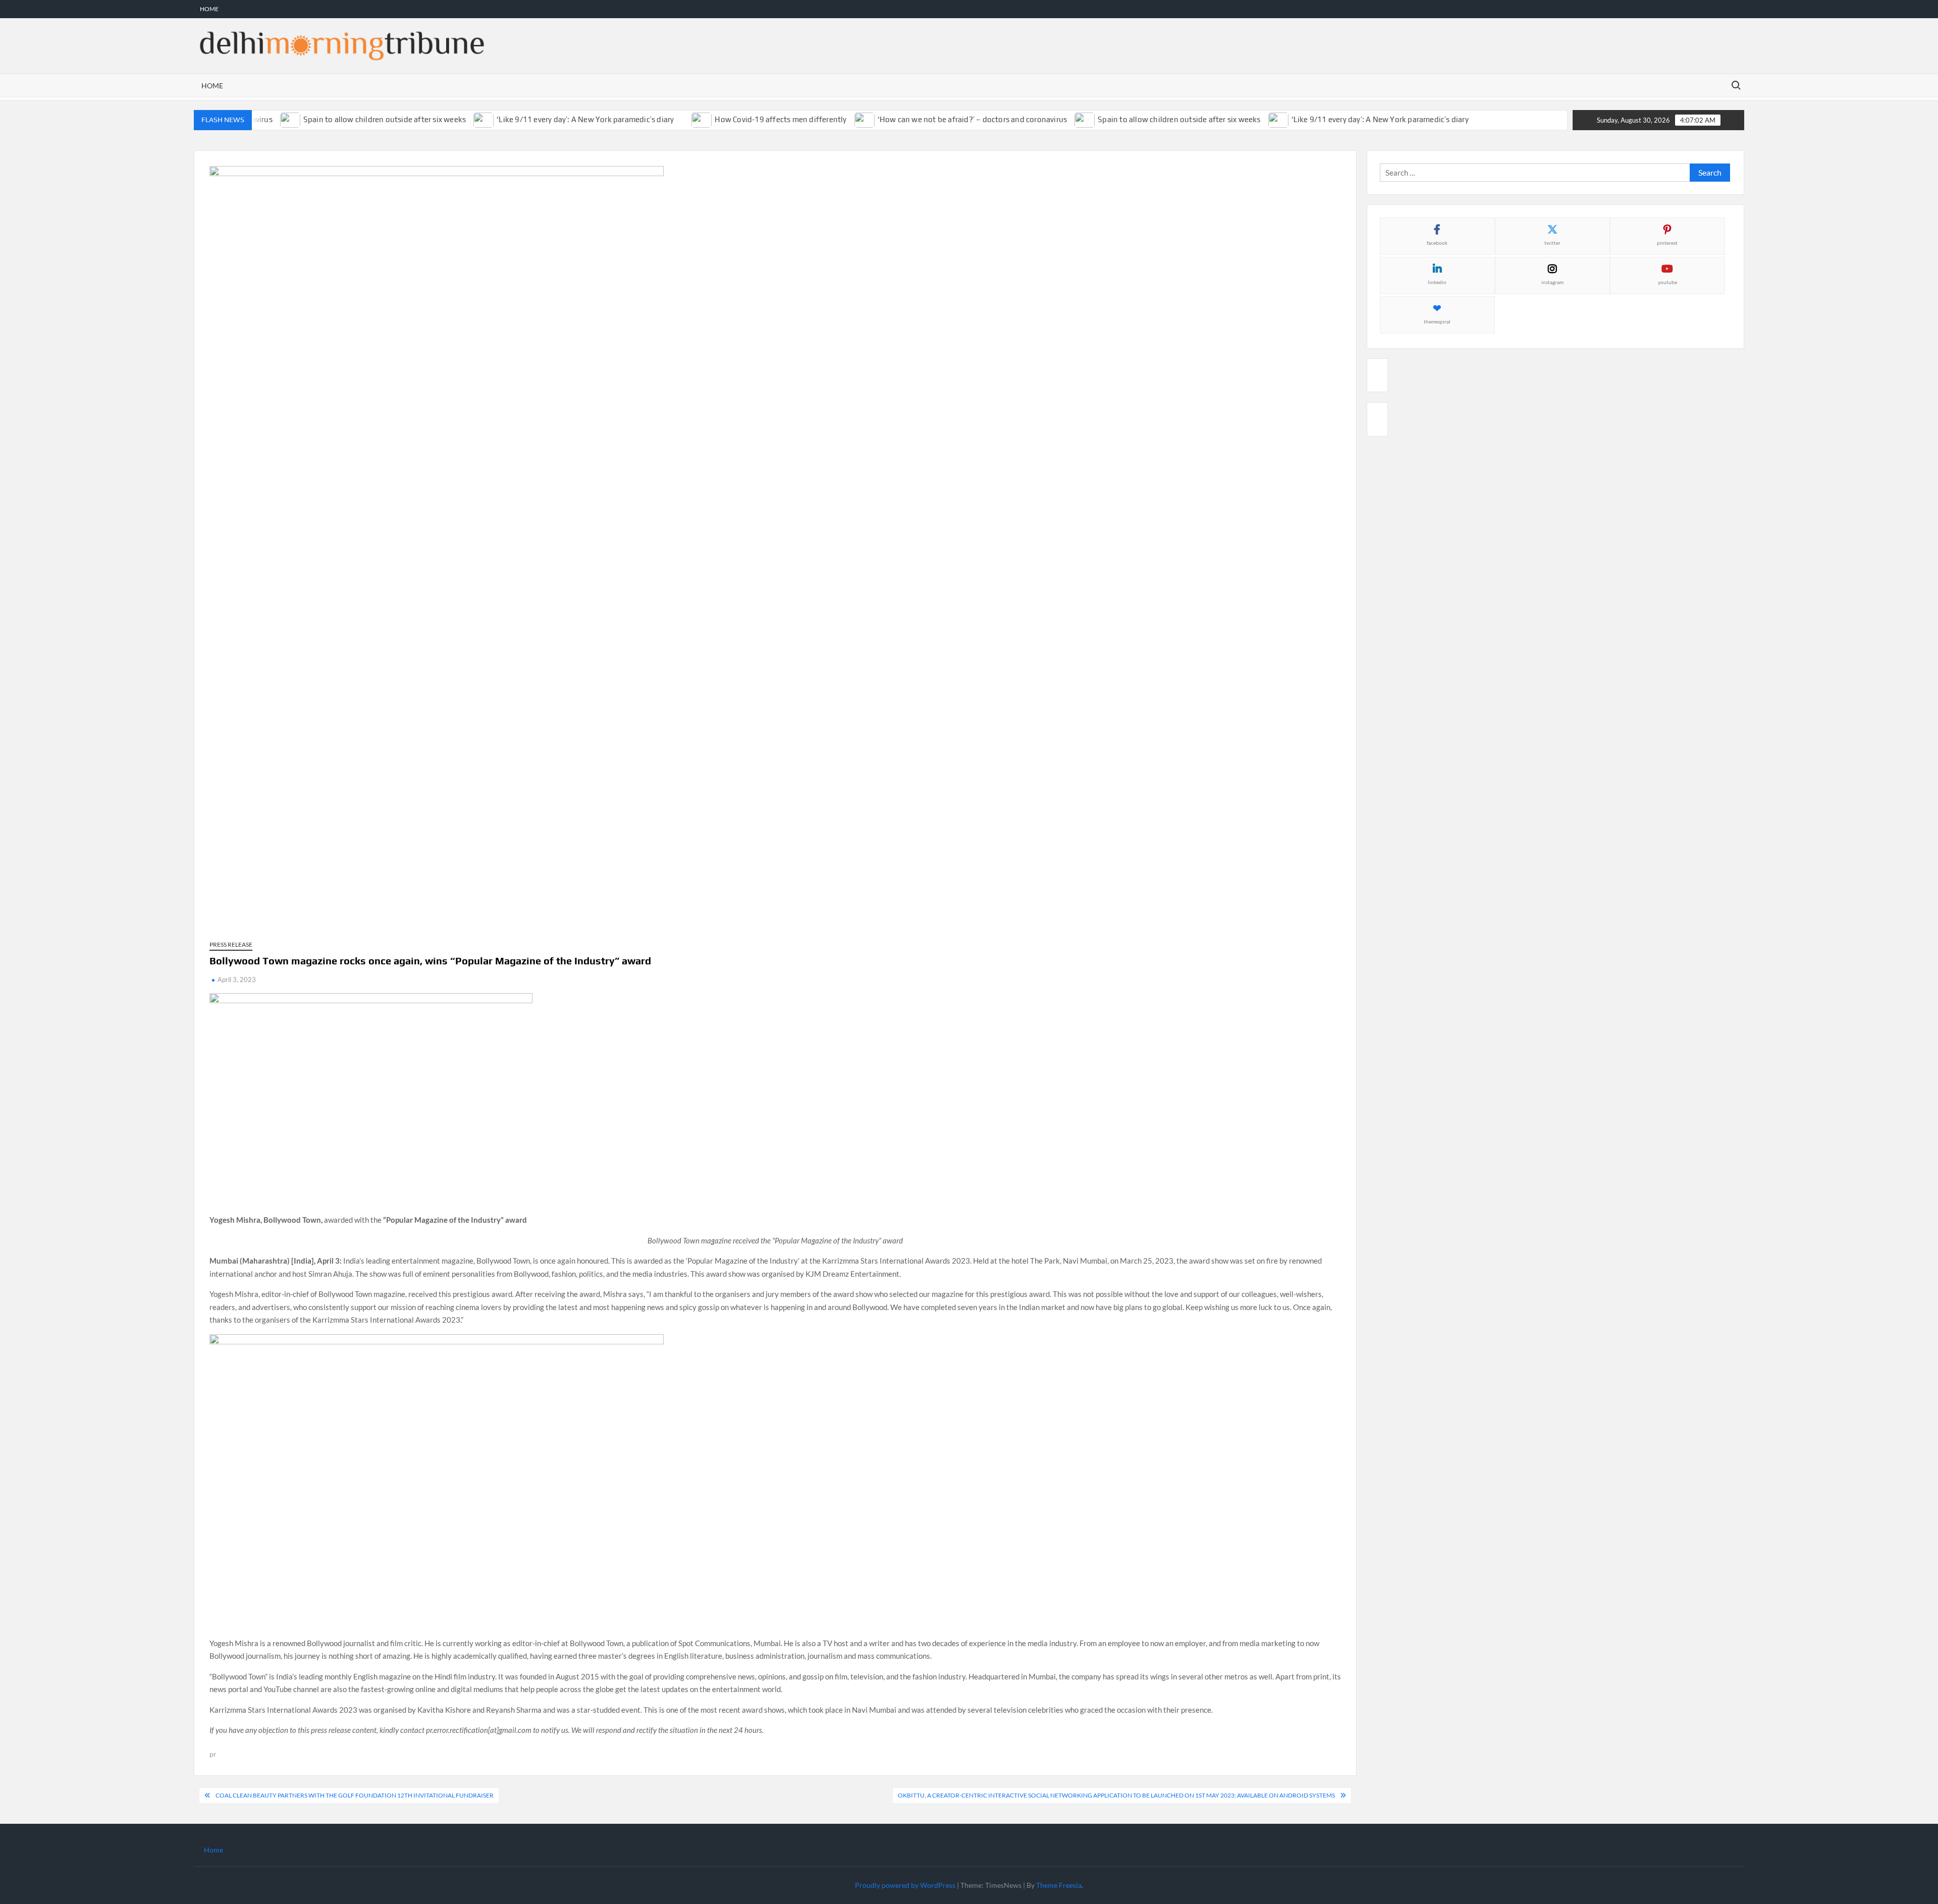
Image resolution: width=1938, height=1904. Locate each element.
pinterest (1667, 243)
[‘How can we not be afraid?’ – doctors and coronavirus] (832, 119)
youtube (1667, 282)
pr (213, 1754)
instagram (1552, 282)
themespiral (1437, 321)
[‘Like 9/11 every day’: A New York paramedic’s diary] (451, 119)
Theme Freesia (1059, 1885)
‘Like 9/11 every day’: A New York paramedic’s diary (552, 119)
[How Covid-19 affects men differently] (669, 119)
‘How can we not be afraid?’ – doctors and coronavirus (939, 119)
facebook (1437, 243)
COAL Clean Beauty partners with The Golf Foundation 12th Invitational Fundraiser (355, 1795)
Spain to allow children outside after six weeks (351, 119)
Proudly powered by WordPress (905, 1885)
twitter (1552, 243)
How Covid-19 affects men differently (748, 119)
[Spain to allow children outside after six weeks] (1053, 119)
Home (209, 9)
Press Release (231, 944)
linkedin (1437, 282)
